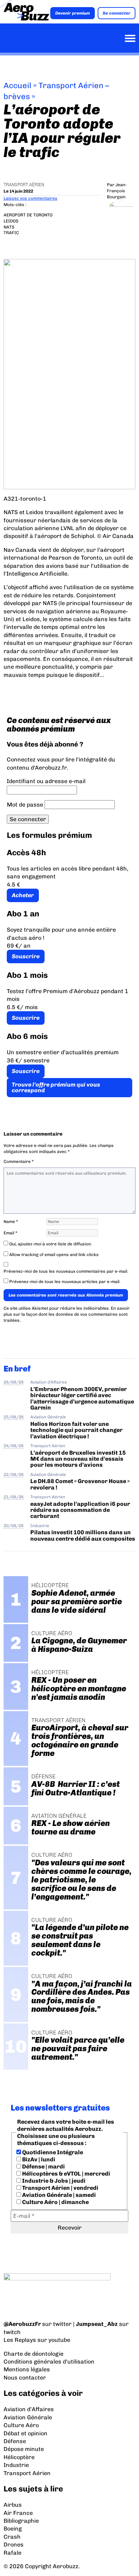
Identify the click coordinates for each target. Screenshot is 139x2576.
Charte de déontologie (34, 2354)
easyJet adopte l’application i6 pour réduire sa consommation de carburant (80, 1510)
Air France (18, 2513)
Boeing (13, 2529)
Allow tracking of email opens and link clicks (53, 1255)
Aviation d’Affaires (29, 2409)
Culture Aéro (21, 2425)
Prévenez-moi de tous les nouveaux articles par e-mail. (65, 1282)
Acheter (23, 895)
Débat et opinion (25, 2433)
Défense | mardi (43, 2167)
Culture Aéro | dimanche (55, 2202)
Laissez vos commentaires (30, 198)
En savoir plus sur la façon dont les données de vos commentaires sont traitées (67, 1314)
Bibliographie (21, 2521)
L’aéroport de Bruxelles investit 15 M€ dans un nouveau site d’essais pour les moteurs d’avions (78, 1459)
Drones (14, 2545)
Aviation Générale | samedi (58, 2195)
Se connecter (117, 13)
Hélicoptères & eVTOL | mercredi (66, 2174)
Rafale (12, 2553)
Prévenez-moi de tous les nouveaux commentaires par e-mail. (66, 1271)
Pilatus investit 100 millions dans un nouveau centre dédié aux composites (83, 1535)
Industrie (40, 1526)
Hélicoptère (19, 2457)
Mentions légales (27, 2369)
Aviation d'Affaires (49, 1382)
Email (11, 1233)
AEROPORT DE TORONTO (28, 215)
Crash (12, 2537)
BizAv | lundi (38, 2159)
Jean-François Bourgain (117, 191)
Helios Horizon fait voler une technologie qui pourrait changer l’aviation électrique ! (76, 1430)
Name (11, 1222)
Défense (15, 2441)
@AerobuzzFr (22, 2324)
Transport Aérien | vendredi (60, 2188)
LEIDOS (11, 221)
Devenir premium (73, 13)
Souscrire (26, 956)
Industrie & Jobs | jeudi (53, 2181)
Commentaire (19, 1162)
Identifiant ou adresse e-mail (46, 781)
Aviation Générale (48, 1417)
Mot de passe (25, 805)
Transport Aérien (24, 185)
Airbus (13, 2505)
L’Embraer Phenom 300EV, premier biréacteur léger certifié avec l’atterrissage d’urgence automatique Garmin (82, 1398)
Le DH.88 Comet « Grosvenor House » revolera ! (80, 1484)
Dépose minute (24, 2449)
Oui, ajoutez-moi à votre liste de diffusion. (50, 1244)
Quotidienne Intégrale (52, 2152)
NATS (9, 227)
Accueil (17, 85)
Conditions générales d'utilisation (49, 2362)
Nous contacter (25, 2378)
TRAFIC (11, 233)
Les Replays (20, 2340)
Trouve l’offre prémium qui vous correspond (56, 1087)
